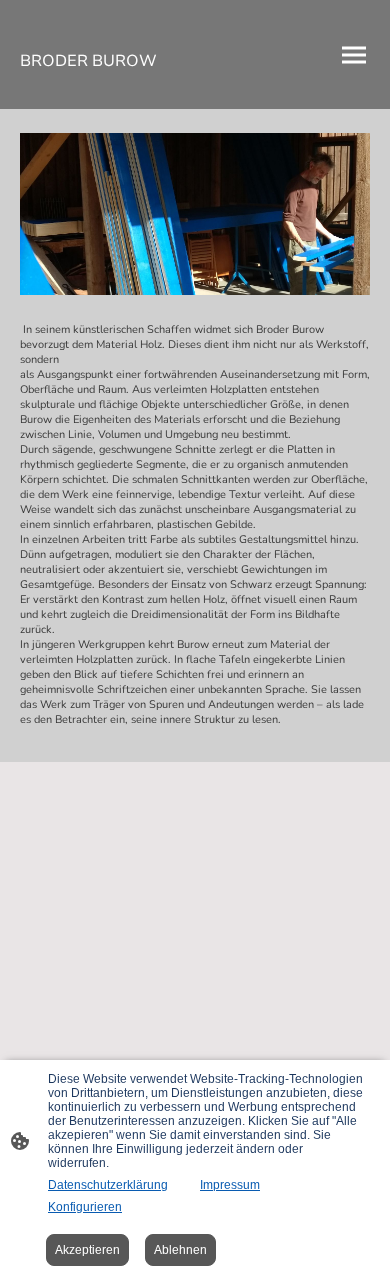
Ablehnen (180, 1250)
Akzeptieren (87, 1250)
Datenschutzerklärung (108, 1185)
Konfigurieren (85, 1207)
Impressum (230, 1185)
